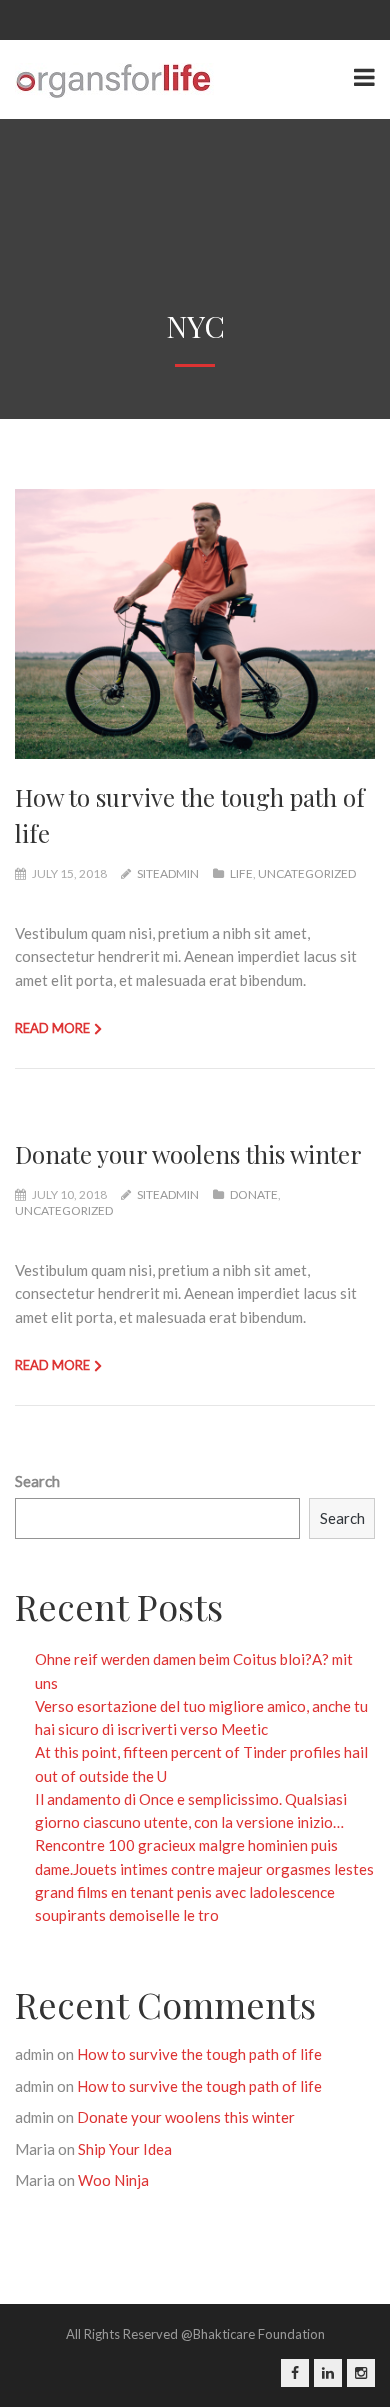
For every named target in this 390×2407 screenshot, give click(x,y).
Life (241, 873)
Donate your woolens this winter (188, 1154)
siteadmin (168, 873)
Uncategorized (307, 873)
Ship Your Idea (125, 2149)
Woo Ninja (113, 2180)
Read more (52, 1028)
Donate (254, 1194)
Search (37, 1481)
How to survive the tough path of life (199, 2054)
